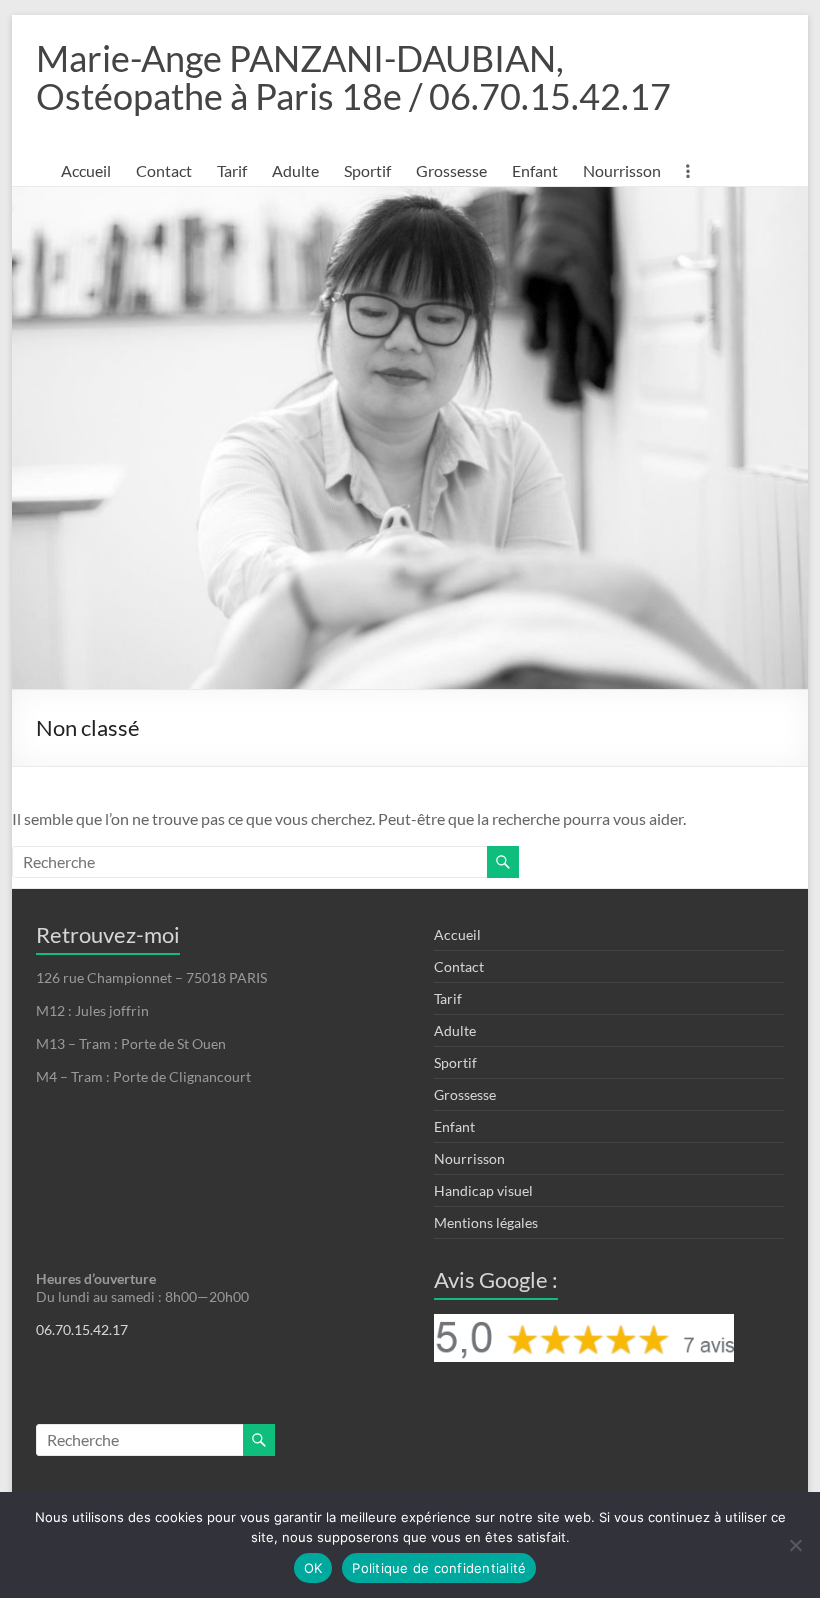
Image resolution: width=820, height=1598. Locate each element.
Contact (164, 170)
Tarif (232, 170)
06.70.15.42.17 (82, 1329)
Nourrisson (622, 170)
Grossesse (451, 170)
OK (313, 1568)
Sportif (367, 170)
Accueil (86, 170)
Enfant (535, 170)
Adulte (295, 170)
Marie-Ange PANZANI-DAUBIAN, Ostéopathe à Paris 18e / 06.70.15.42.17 (353, 77)
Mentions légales (486, 1222)
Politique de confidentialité (439, 1568)
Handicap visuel (483, 1190)
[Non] (795, 1545)
